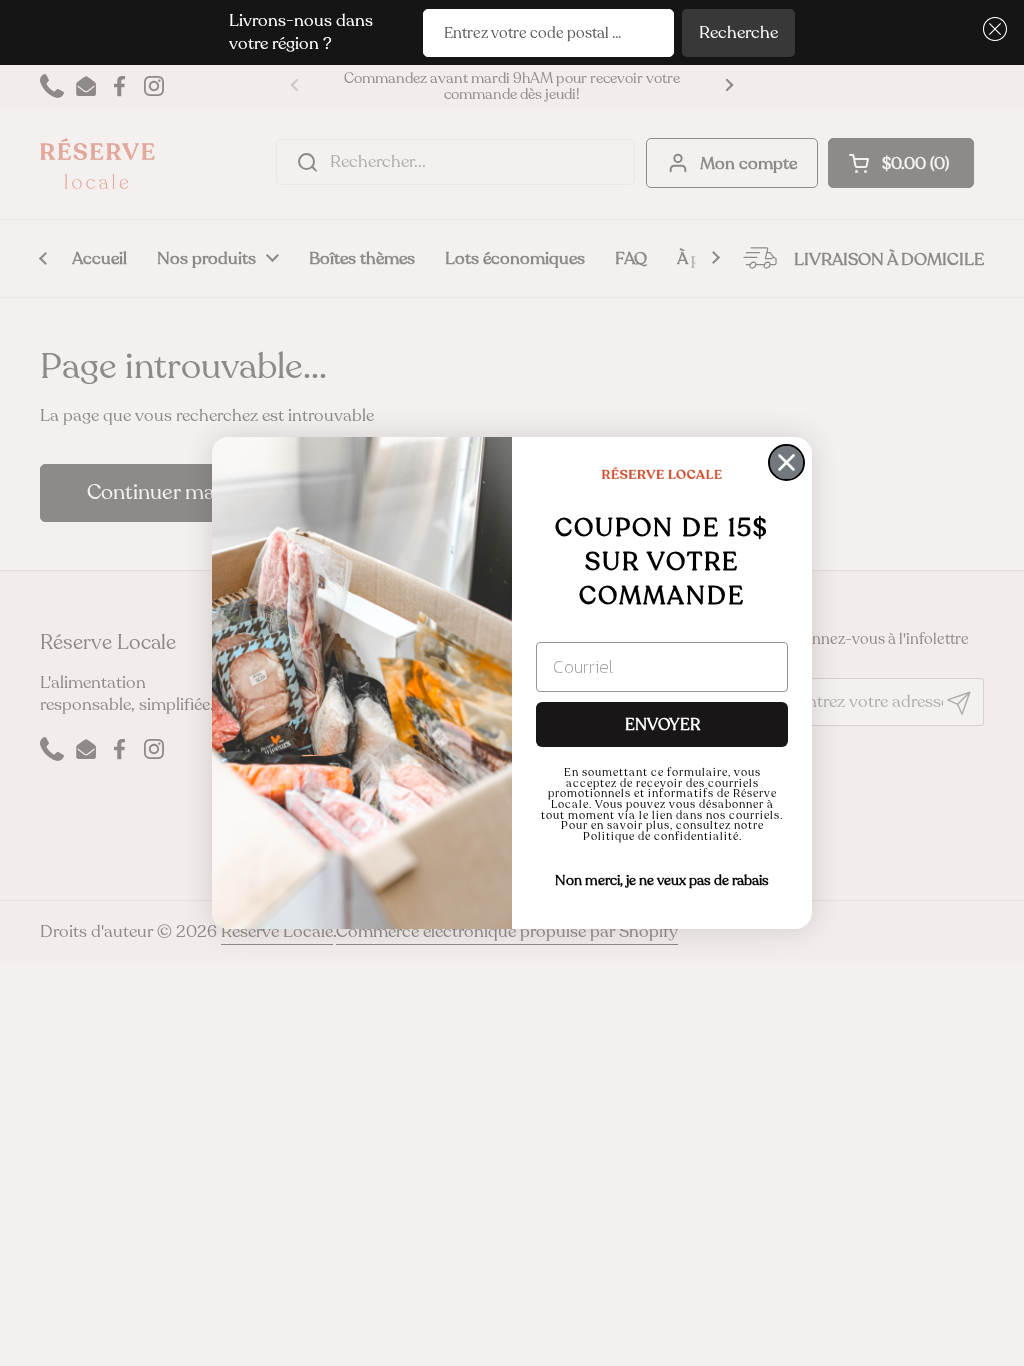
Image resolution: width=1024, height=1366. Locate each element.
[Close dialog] (786, 462)
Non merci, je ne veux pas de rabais (662, 880)
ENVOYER (662, 725)
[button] (991, 29)
